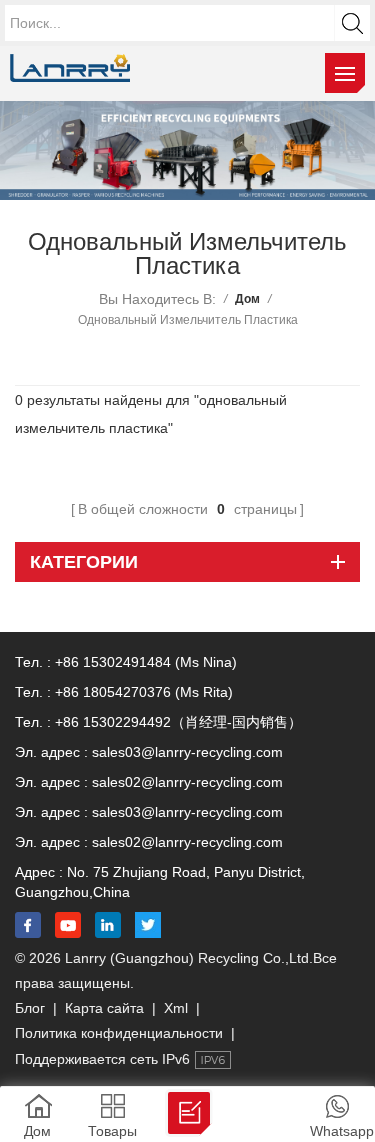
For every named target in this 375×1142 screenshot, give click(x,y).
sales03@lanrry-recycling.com (187, 752)
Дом (247, 299)
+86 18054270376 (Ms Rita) (144, 692)
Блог (30, 1008)
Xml (176, 1008)
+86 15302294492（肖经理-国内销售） (178, 722)
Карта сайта (104, 1008)
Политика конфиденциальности (119, 1033)
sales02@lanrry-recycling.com (187, 782)
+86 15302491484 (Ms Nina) (146, 662)
